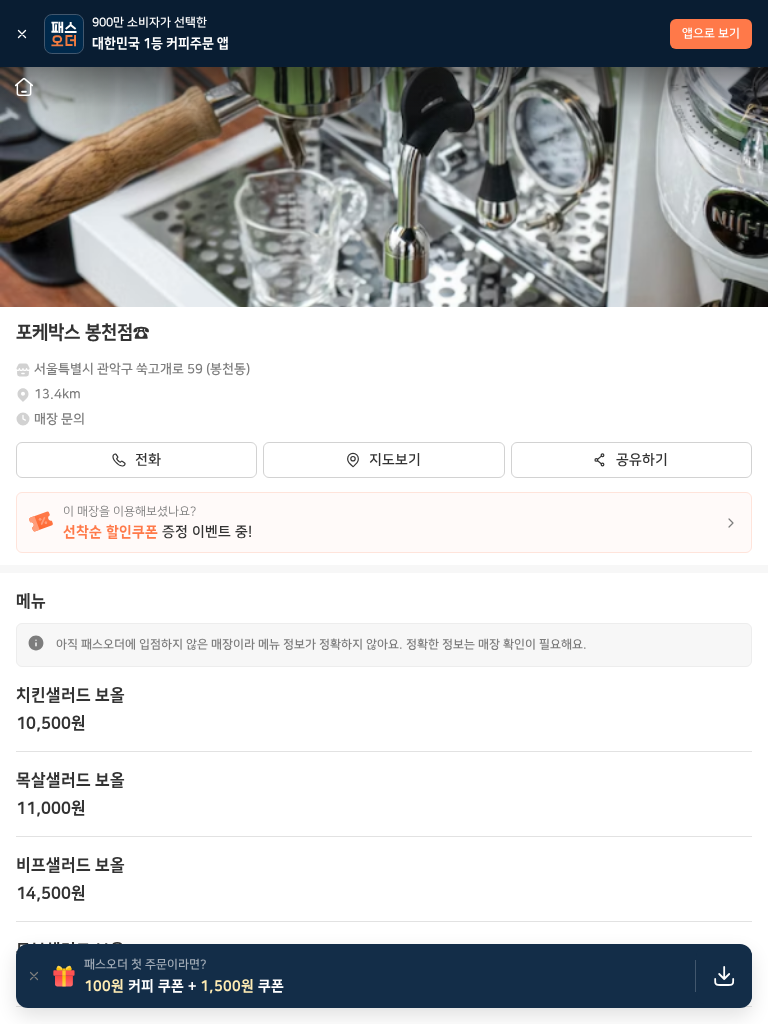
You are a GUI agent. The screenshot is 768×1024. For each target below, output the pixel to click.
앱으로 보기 (711, 33)
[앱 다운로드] (724, 976)
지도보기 (395, 460)
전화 (148, 460)
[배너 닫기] (22, 34)
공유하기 (642, 460)
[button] (384, 709)
